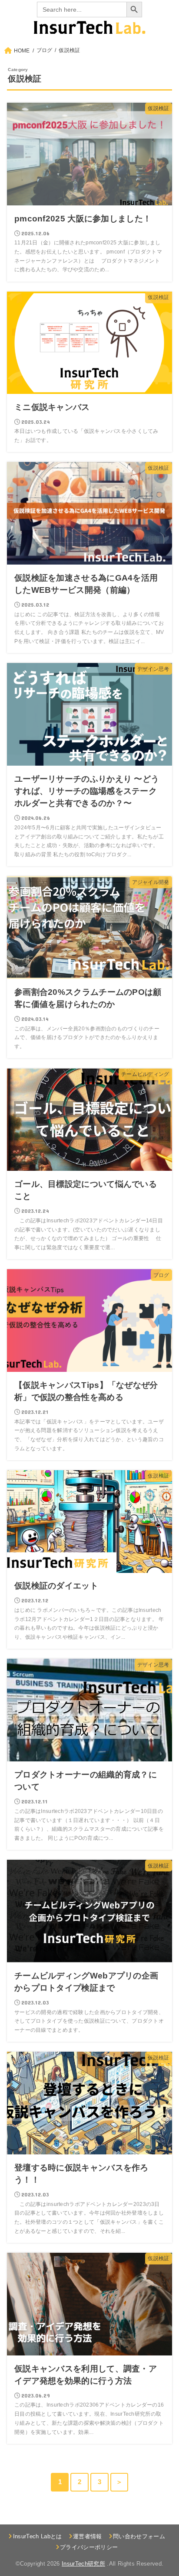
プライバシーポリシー (89, 2547)
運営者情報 (88, 2536)
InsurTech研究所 (83, 2564)
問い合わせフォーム (139, 2536)
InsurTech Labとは (37, 2536)
